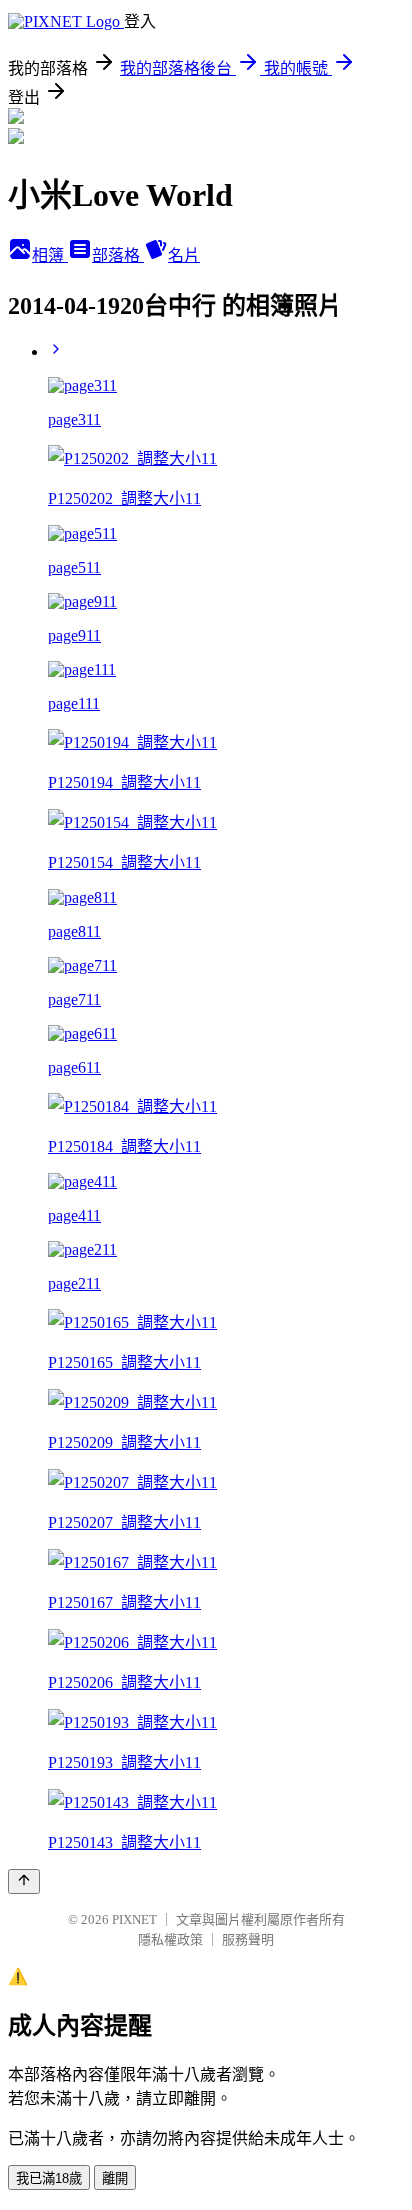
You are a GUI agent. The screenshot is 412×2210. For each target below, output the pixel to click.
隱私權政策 (170, 1939)
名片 (184, 255)
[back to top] (24, 1881)
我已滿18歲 (49, 2178)
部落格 (118, 255)
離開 (115, 2178)
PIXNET (134, 1919)
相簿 (50, 255)
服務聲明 (248, 1939)
